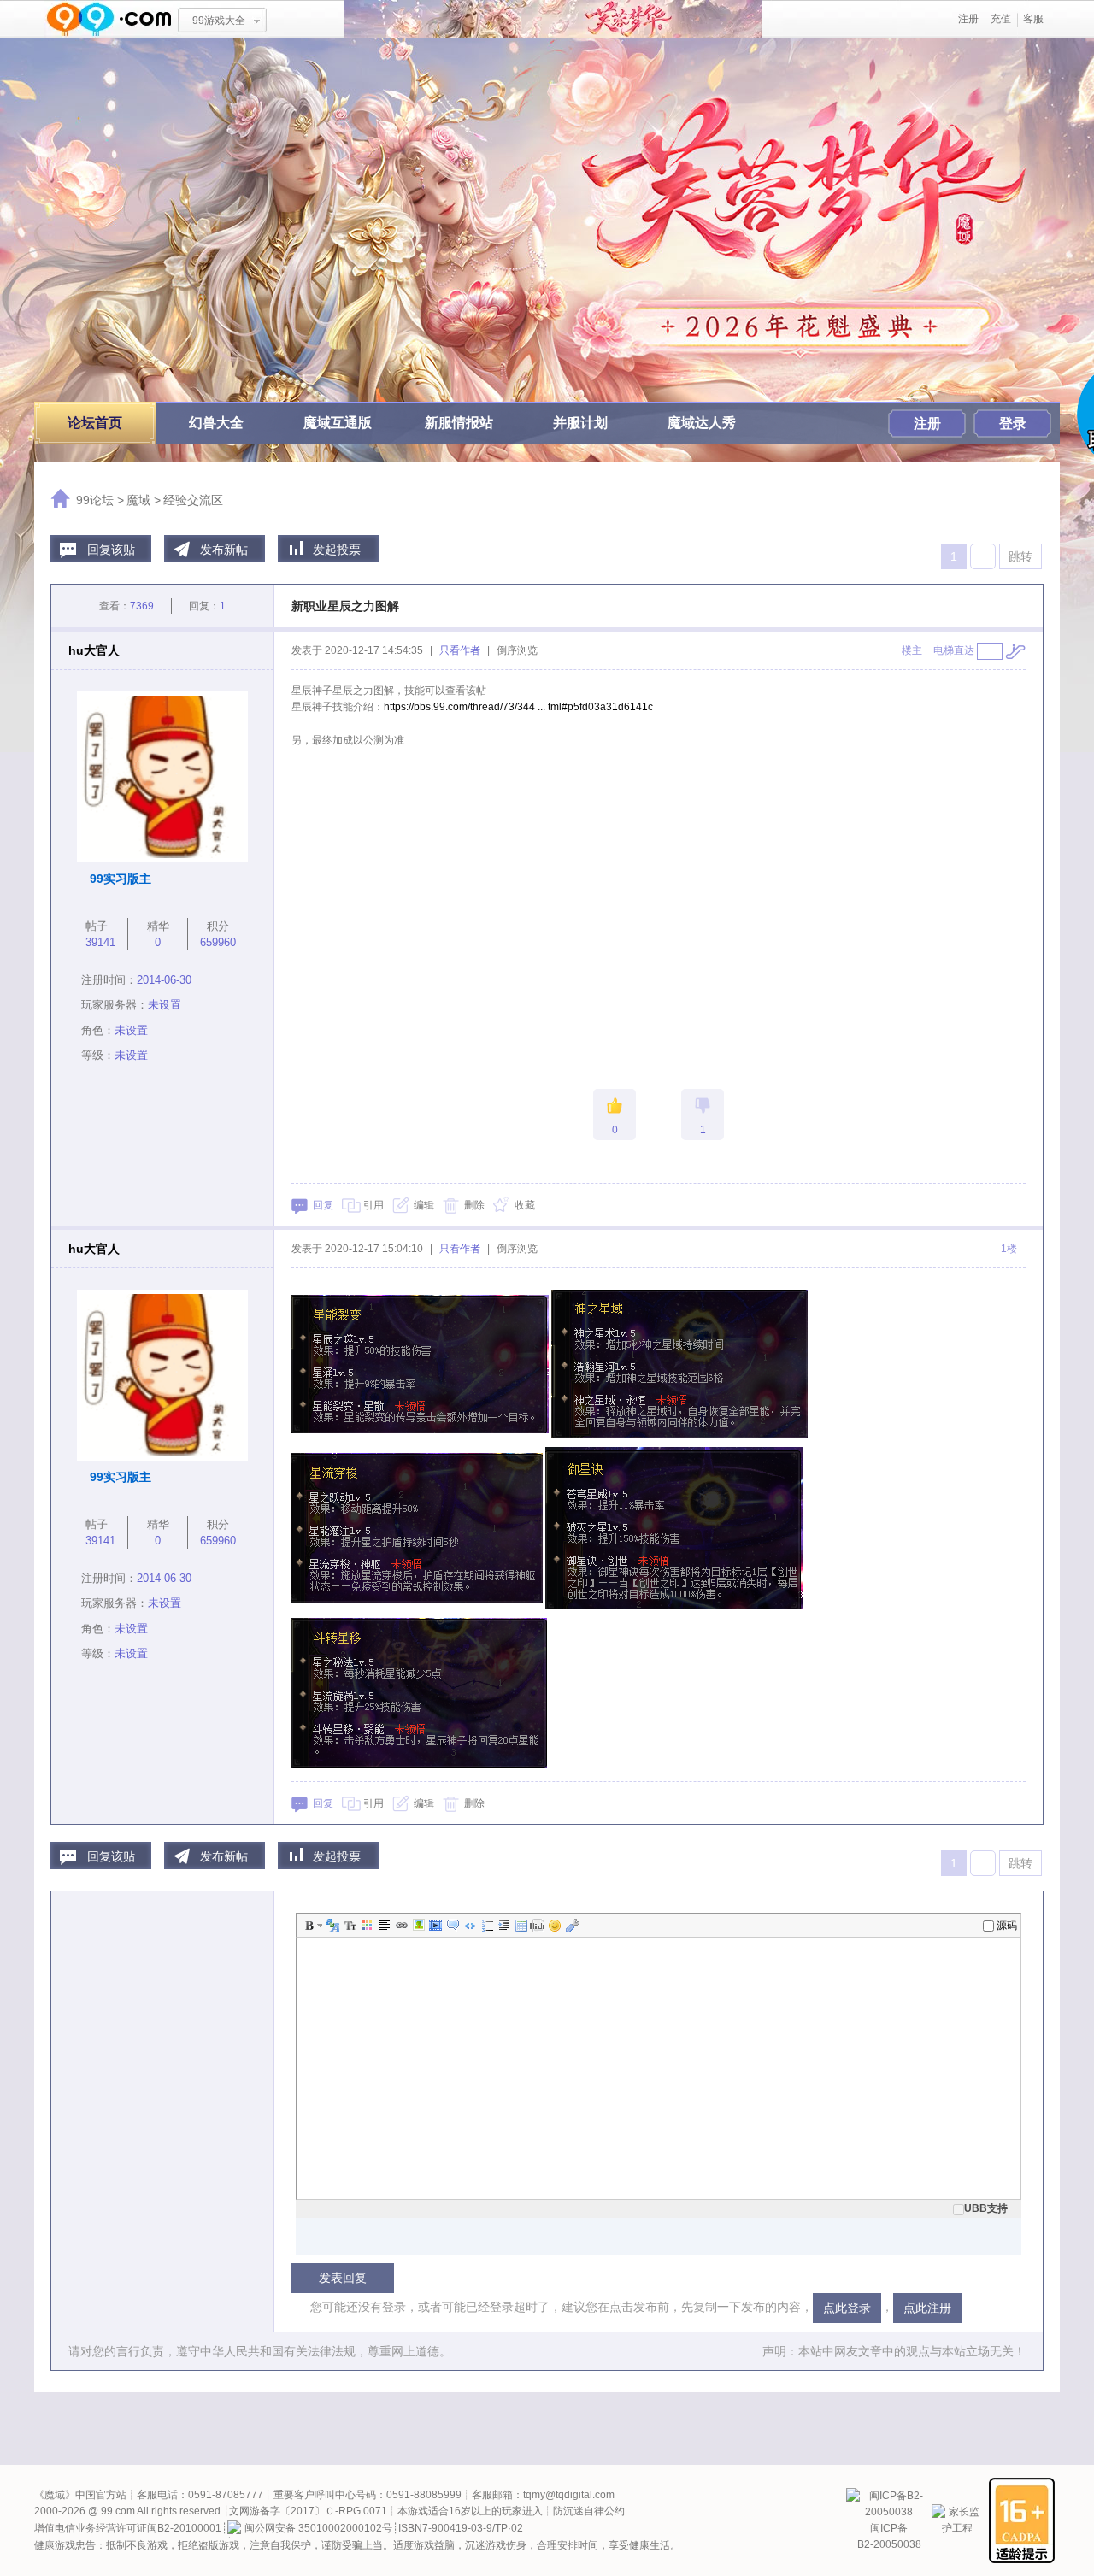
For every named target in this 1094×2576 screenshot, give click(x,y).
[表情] (554, 1926)
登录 (1013, 423)
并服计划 (580, 423)
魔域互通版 (338, 423)
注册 (968, 19)
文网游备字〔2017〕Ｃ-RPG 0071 (308, 2511)
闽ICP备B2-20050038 (889, 2536)
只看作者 (460, 650)
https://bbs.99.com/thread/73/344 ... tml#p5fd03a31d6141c (518, 707)
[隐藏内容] (537, 1926)
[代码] (468, 1926)
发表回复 (343, 2278)
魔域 (138, 500)
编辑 (424, 1205)
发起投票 (337, 550)
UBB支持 (986, 2208)
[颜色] (366, 1926)
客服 (1033, 19)
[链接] (400, 1926)
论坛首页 (95, 423)
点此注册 (927, 2308)
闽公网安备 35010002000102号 (318, 2528)
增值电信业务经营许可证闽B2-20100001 (128, 2528)
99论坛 (95, 500)
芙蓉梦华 (553, 19)
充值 (1001, 19)
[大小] (349, 1926)
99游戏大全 (219, 21)
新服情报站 (459, 423)
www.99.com (109, 19)
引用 (373, 1205)
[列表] (485, 1926)
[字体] (332, 1926)
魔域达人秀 (702, 423)
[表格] (520, 1926)
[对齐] (383, 1926)
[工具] (571, 1926)
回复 (323, 1205)
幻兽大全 (216, 423)
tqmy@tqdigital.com (569, 2495)
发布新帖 (224, 550)
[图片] (417, 1926)
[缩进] (503, 1926)
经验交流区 (193, 500)
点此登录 (847, 2308)
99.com (118, 2511)
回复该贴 (111, 550)
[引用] (451, 1926)
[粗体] (308, 1926)
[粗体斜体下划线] (320, 1926)
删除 (474, 1205)
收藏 (525, 1205)
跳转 (1020, 556)
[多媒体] (434, 1926)
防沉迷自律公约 (589, 2511)
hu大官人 (94, 650)
